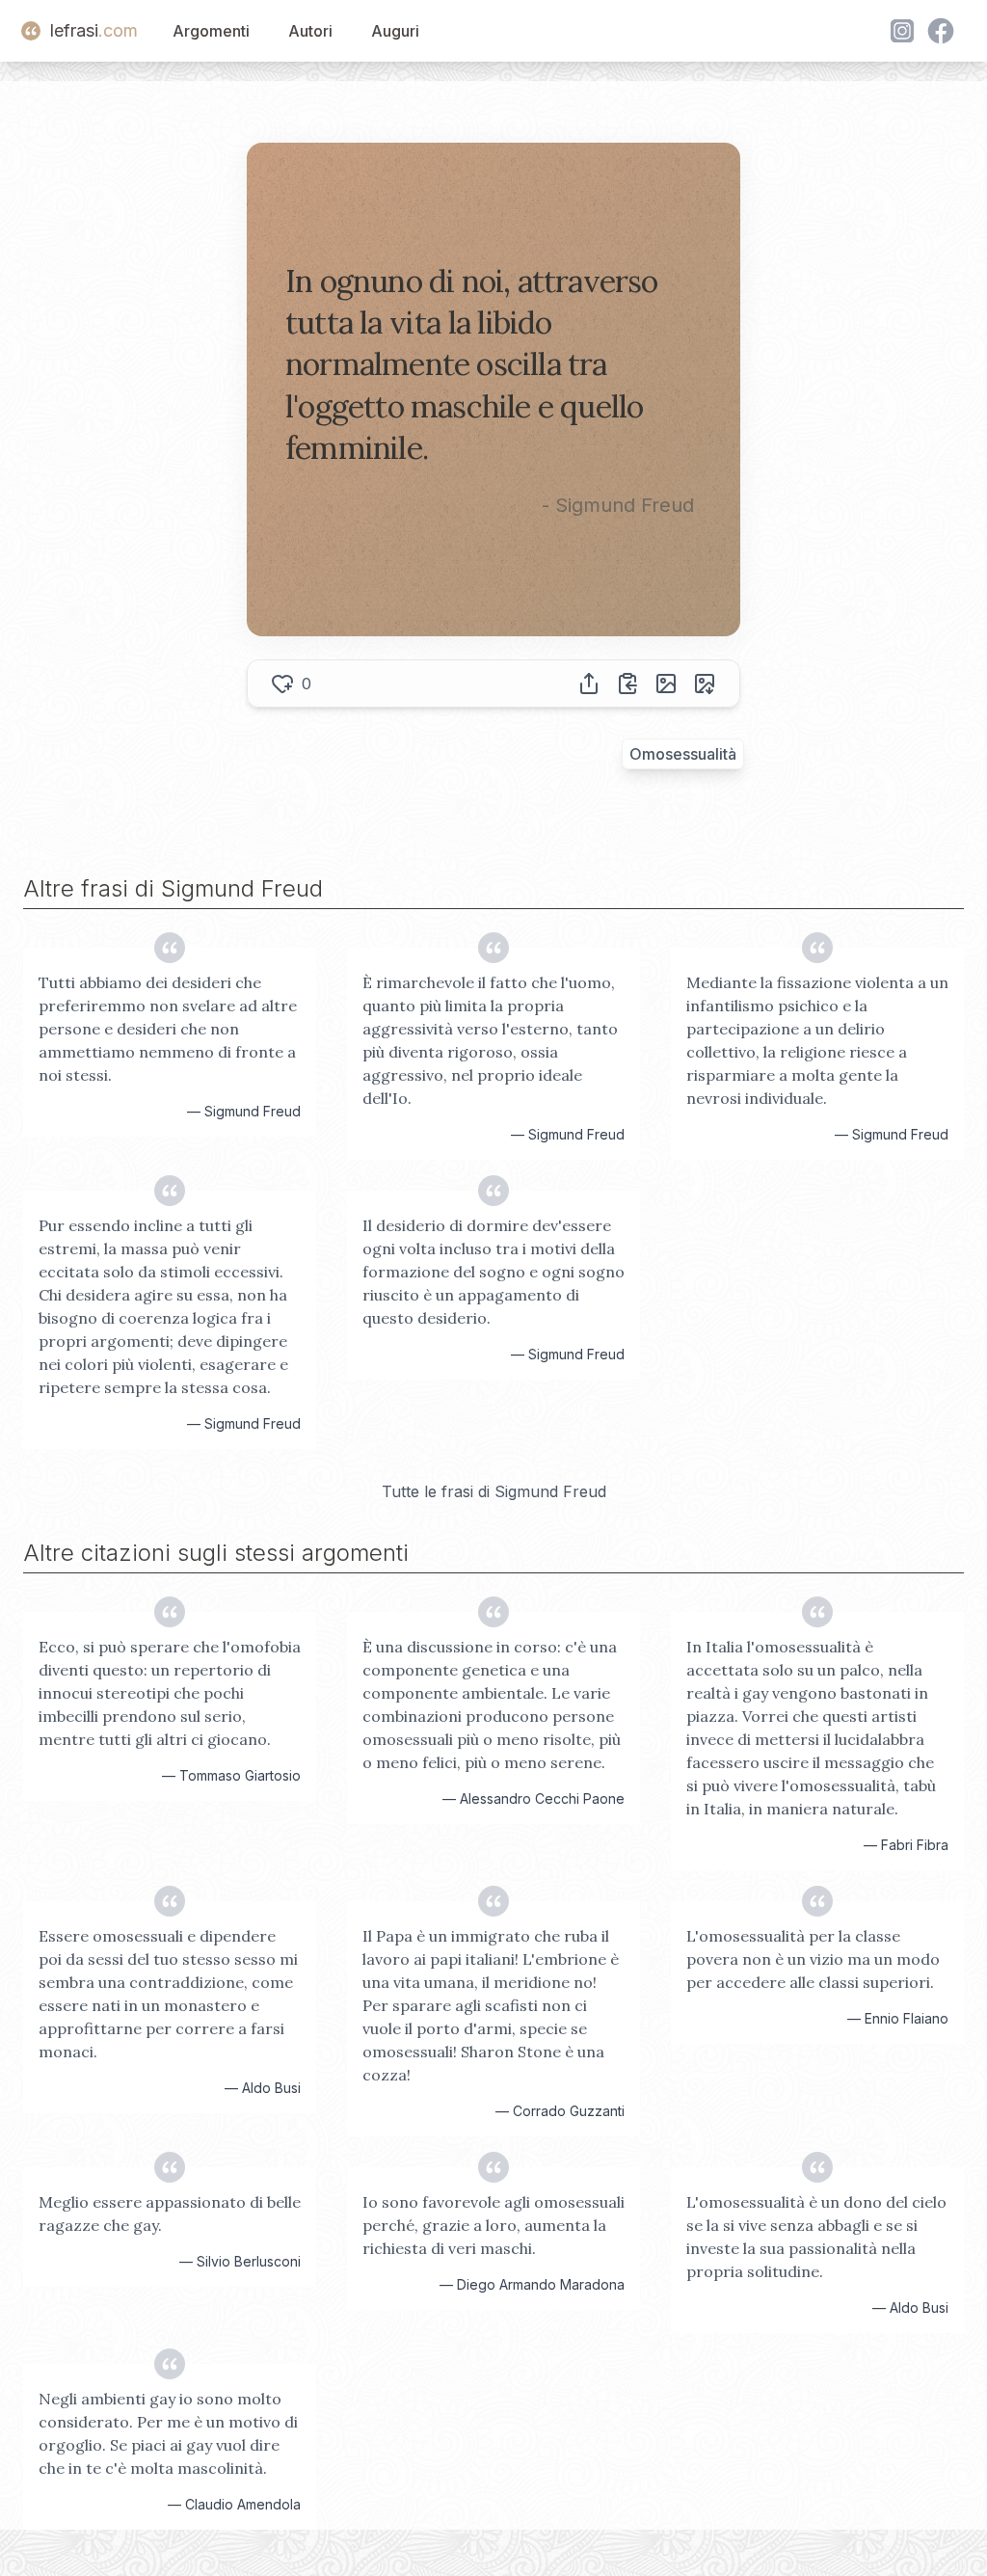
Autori (310, 31)
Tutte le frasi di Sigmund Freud (494, 1491)
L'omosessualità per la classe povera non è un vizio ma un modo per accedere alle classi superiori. (813, 1959)
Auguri (395, 31)
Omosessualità (683, 754)
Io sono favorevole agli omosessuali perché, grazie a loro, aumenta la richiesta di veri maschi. (493, 2225)
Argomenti (211, 31)
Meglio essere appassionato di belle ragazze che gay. (170, 2214)
